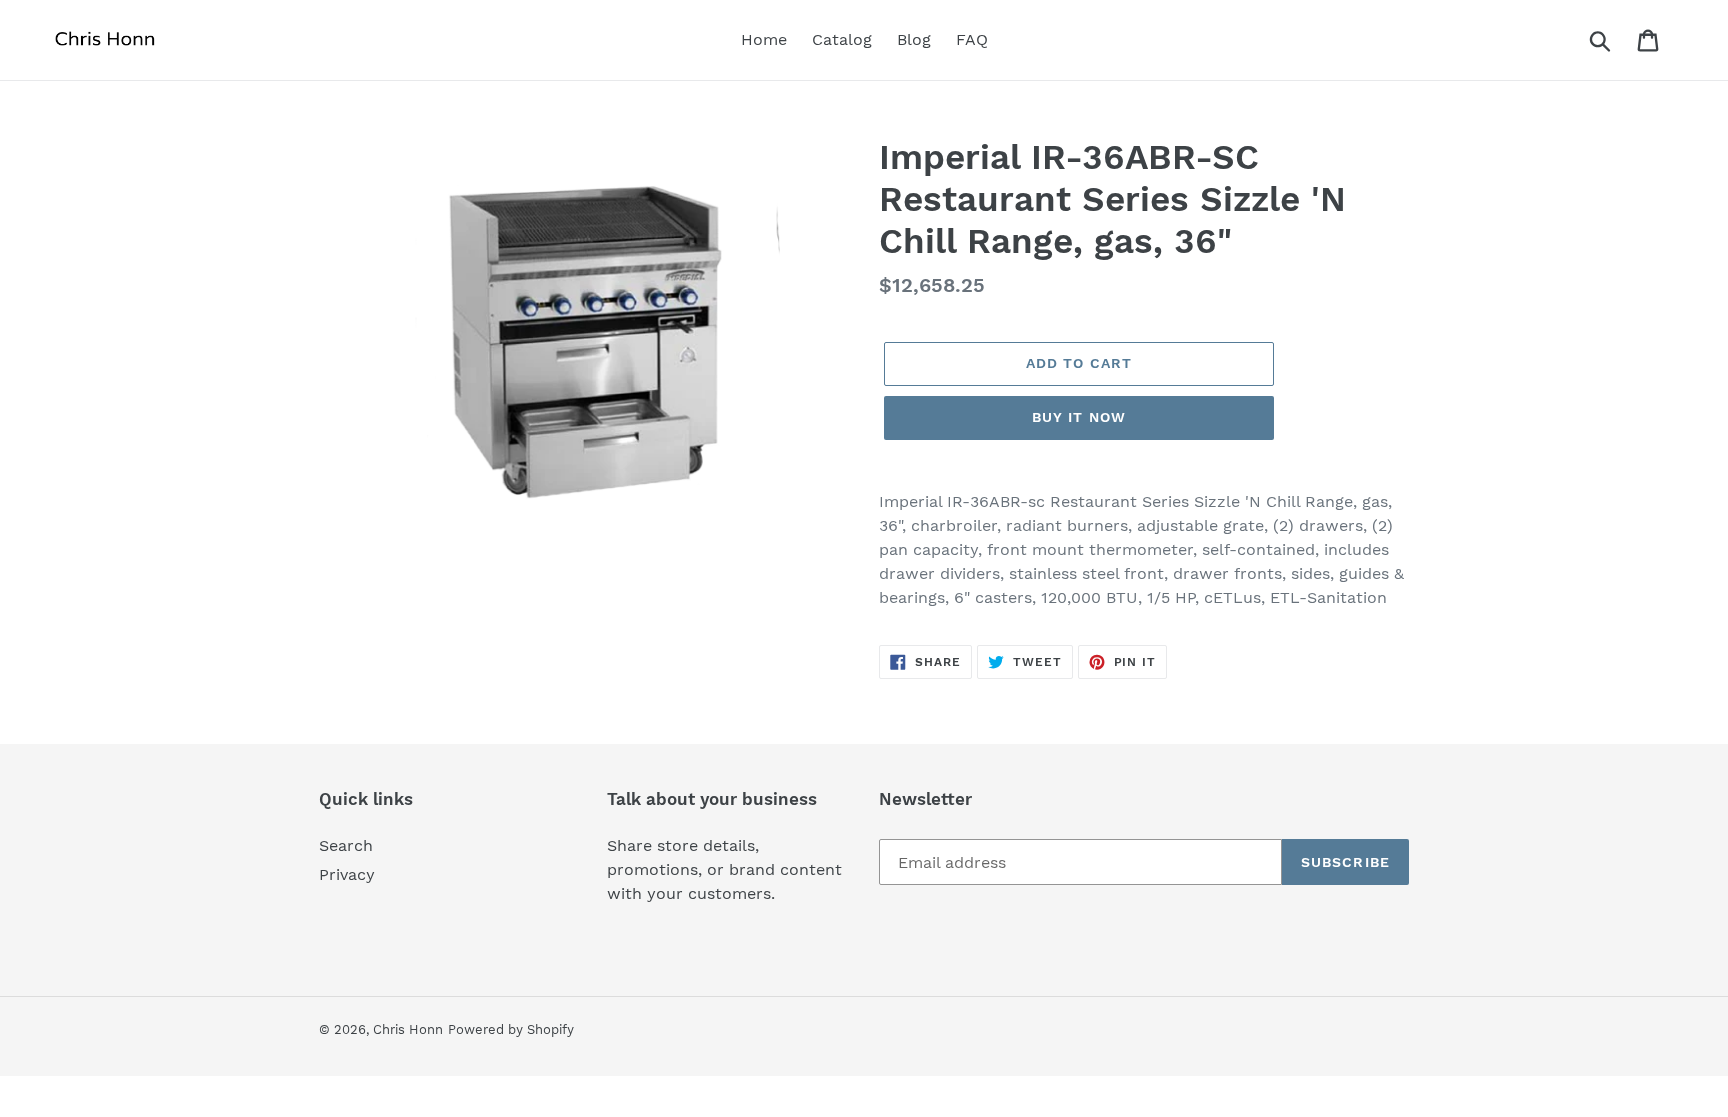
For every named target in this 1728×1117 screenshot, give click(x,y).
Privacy (347, 874)
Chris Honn (408, 1029)
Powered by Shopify (511, 1029)
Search (346, 845)
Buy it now (1079, 417)
